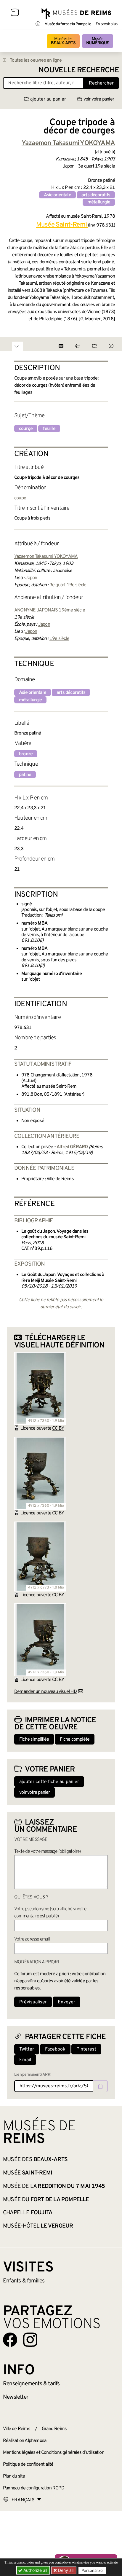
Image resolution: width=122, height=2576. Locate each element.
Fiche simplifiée (34, 1739)
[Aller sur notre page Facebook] (10, 2340)
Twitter (27, 2049)
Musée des (63, 41)
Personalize (92, 2570)
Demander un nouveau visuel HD (45, 1692)
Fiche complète (75, 1739)
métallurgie (99, 202)
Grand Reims (54, 2429)
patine (25, 775)
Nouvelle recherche (79, 70)
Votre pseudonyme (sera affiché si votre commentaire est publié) (50, 1913)
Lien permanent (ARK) (33, 2075)
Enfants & (24, 2281)
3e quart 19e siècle (68, 585)
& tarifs (31, 2384)
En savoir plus (106, 24)
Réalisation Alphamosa (25, 2441)
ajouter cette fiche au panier (49, 1782)
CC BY (58, 1428)
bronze (26, 754)
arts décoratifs (96, 195)
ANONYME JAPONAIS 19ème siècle (50, 610)
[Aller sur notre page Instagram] (30, 2340)
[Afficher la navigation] (15, 13)
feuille (49, 429)
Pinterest (86, 2049)
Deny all (65, 2570)
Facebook (55, 2049)
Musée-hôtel (38, 2226)
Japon (31, 578)
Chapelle (28, 2213)
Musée (98, 41)
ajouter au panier (48, 99)
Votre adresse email (32, 1939)
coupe (20, 498)
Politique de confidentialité (28, 2465)
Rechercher (101, 83)
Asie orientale (57, 195)
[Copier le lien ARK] (100, 2086)
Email (25, 2060)
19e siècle (59, 639)
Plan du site (14, 2476)
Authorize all (35, 2570)
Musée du (46, 2200)
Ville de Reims (17, 2429)
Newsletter (16, 2397)
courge (26, 429)
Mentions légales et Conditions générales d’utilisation (54, 2453)
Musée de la (54, 2186)
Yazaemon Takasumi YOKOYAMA (46, 557)
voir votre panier (99, 99)
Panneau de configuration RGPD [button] (34, 2488)
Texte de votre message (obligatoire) (47, 1852)
